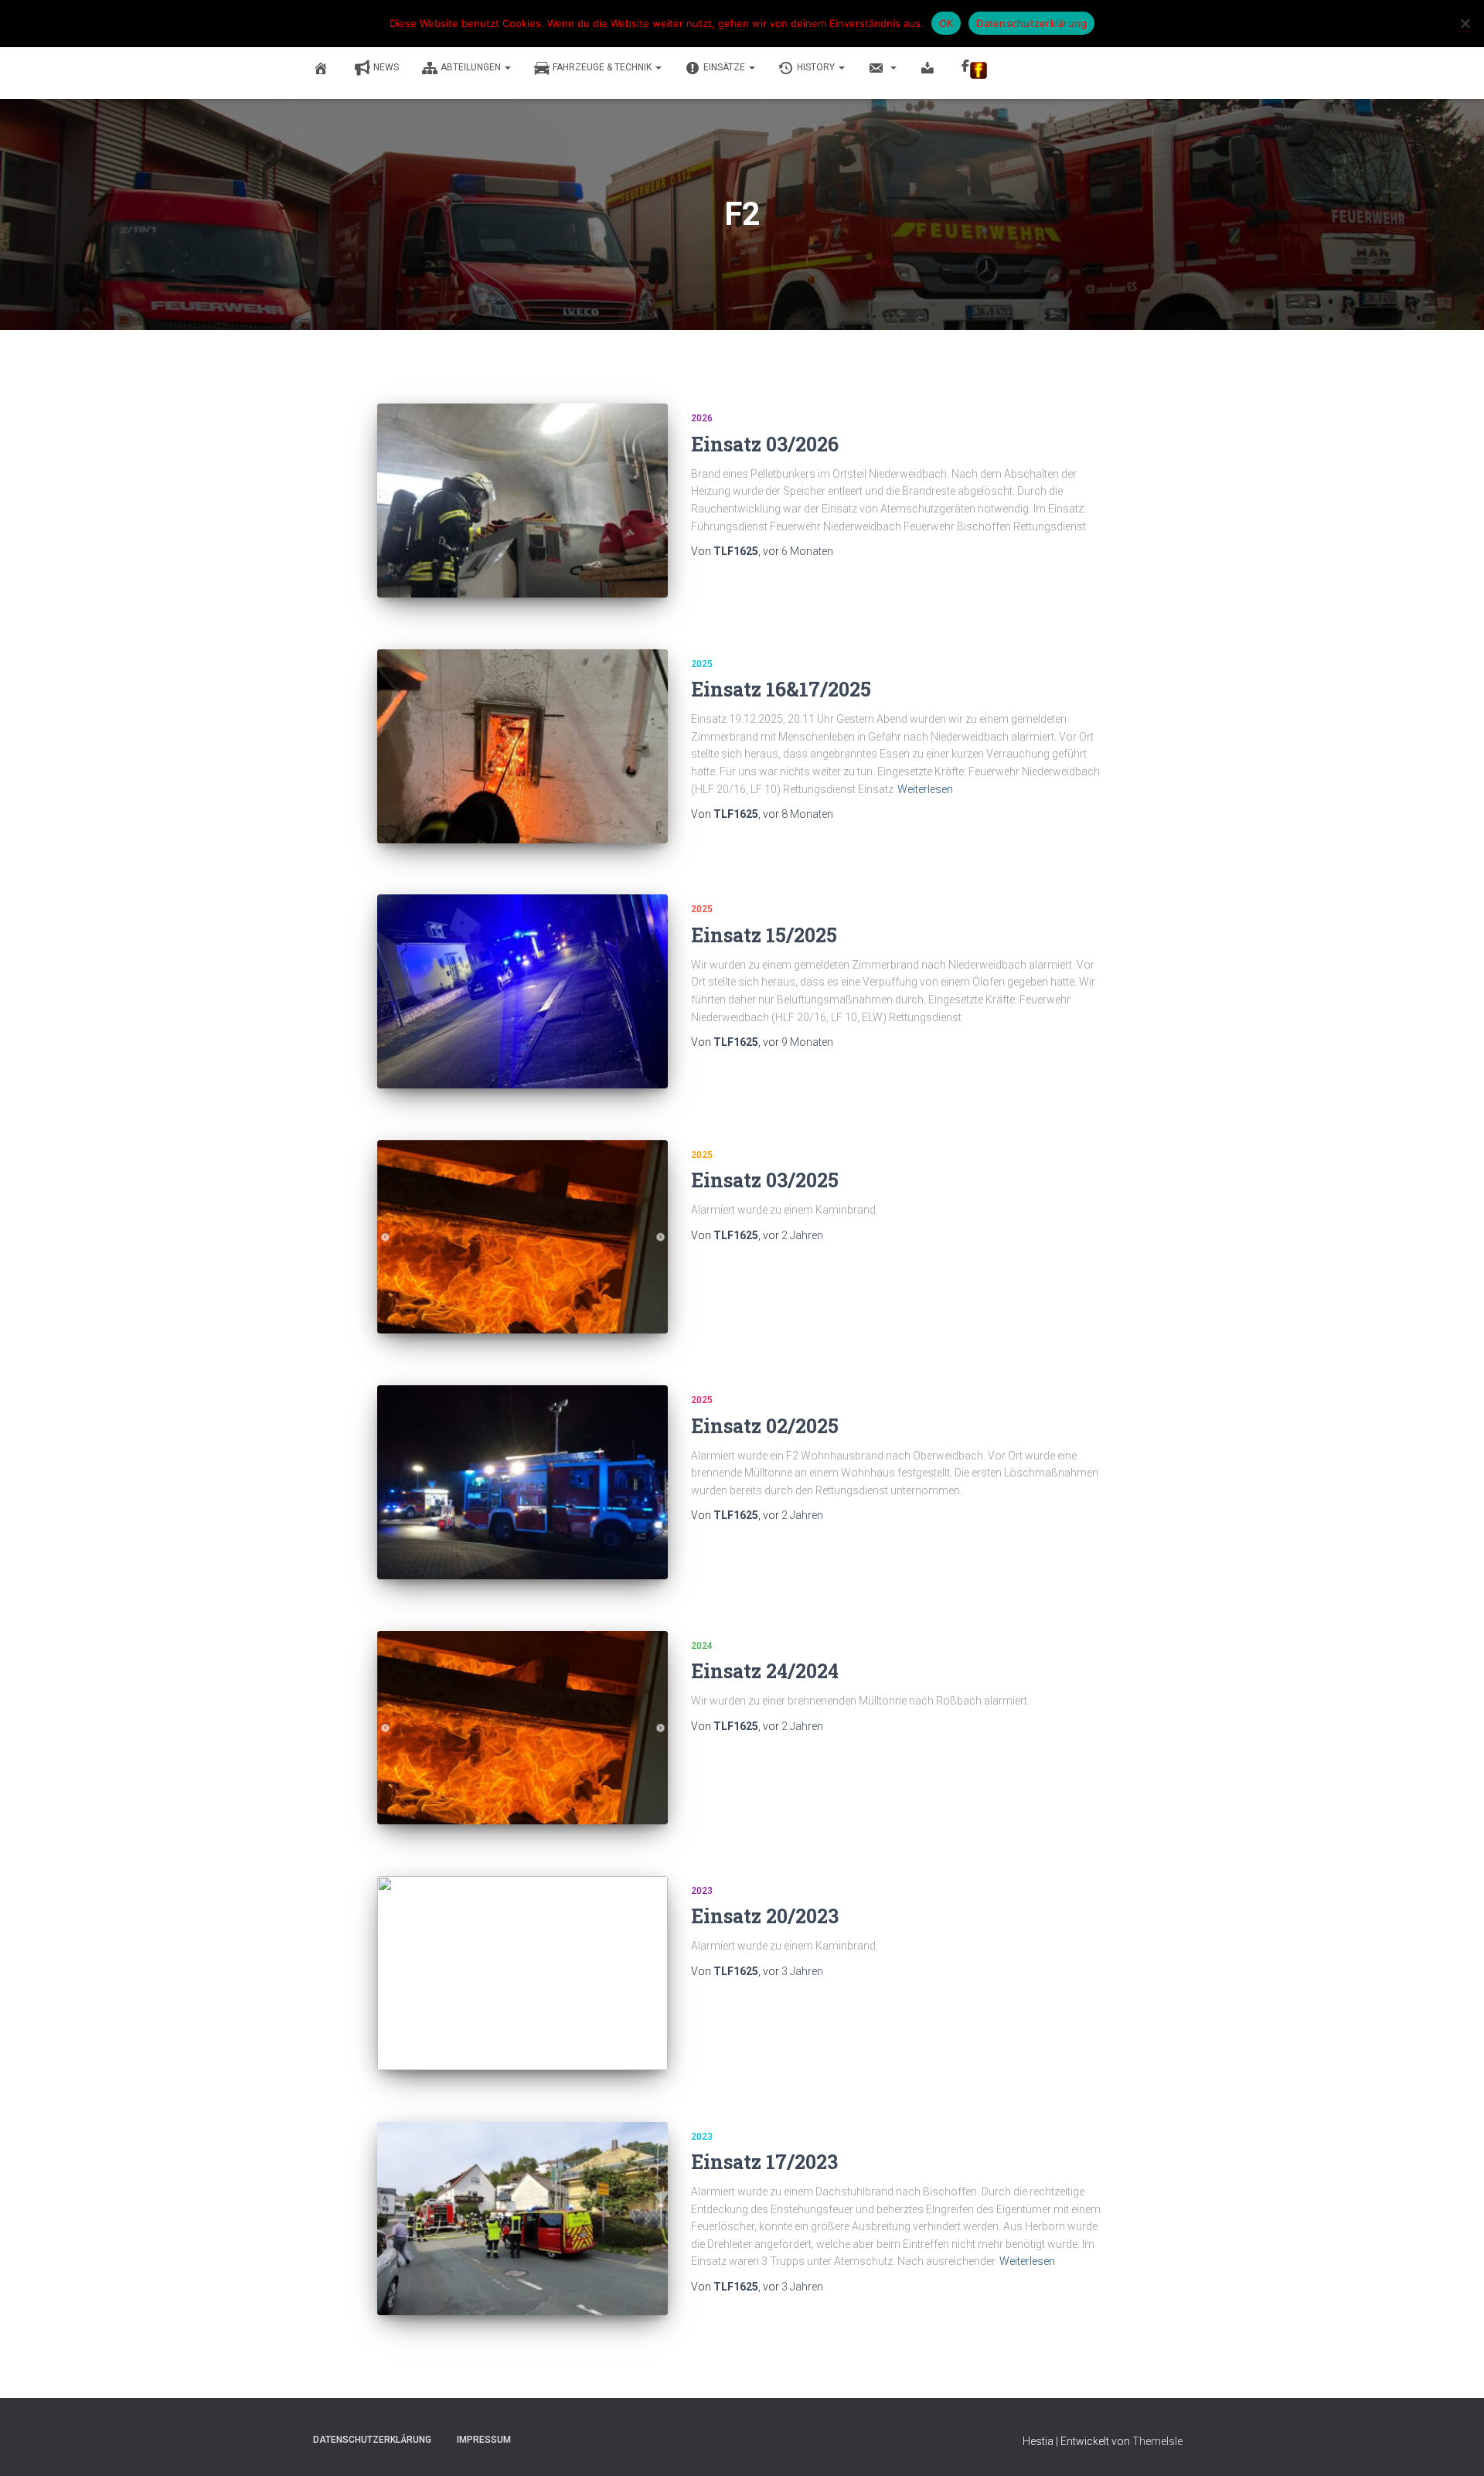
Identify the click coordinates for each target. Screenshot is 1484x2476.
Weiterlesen (925, 789)
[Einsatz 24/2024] (522, 1728)
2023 (702, 1891)
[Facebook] (975, 69)
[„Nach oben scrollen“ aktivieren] (1453, 2445)
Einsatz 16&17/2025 (781, 689)
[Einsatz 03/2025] (522, 1237)
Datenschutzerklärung (372, 2440)
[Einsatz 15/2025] (522, 991)
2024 (702, 1646)
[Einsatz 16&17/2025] (522, 746)
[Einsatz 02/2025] (522, 1482)
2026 (702, 418)
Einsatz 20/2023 (765, 1916)
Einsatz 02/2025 (765, 1426)
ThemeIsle (1157, 2441)
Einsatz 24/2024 (765, 1671)
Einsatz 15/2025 (764, 935)
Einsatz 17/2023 (764, 2162)
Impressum (484, 2440)
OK (946, 23)
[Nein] (1465, 23)
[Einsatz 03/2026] (522, 501)
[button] (507, 67)
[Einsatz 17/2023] (522, 2219)
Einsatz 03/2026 (765, 444)
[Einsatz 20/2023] (522, 1973)
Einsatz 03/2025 (765, 1180)
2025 (702, 664)
